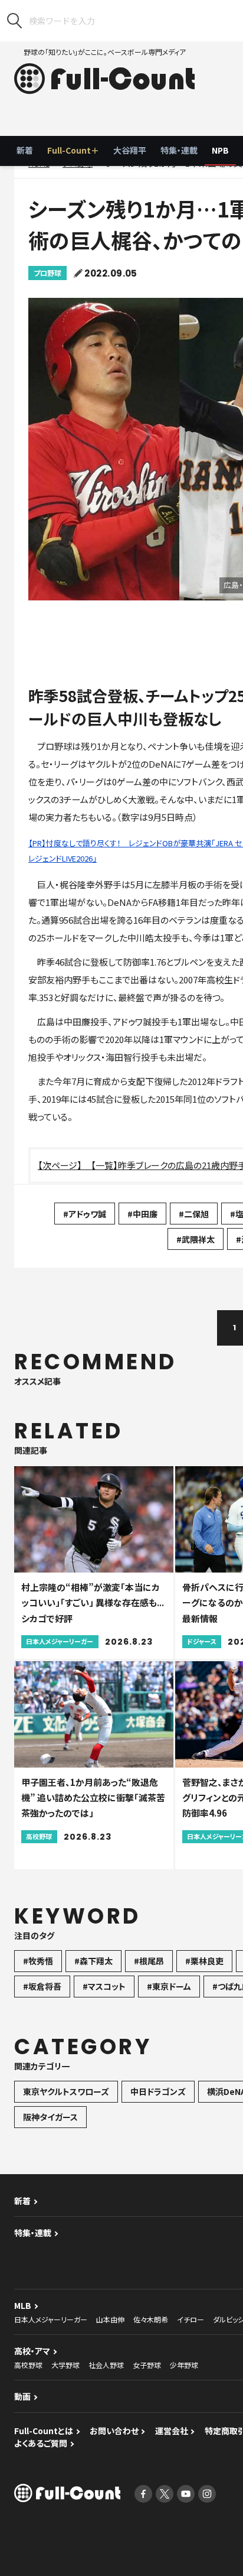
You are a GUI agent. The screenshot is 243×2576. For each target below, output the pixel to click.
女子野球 (147, 2365)
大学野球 (65, 2365)
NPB (220, 150)
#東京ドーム (169, 1986)
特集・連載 (179, 150)
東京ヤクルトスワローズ (66, 2091)
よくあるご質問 (41, 2443)
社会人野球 (106, 2365)
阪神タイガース (50, 2117)
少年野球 (184, 2365)
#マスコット (104, 1986)
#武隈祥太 (196, 1239)
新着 (25, 150)
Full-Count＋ (73, 150)
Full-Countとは (44, 2431)
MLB (23, 2305)
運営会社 (172, 2431)
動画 (22, 2396)
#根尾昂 (149, 1961)
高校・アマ (32, 2351)
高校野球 (28, 2365)
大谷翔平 (130, 150)
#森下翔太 (93, 1961)
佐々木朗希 (151, 2319)
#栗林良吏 (204, 1961)
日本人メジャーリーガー (51, 2319)
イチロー (191, 2319)
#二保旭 (194, 1214)
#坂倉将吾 (42, 1986)
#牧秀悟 (38, 1961)
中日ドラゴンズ (158, 2091)
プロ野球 (47, 273)
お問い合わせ (114, 2431)
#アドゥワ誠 (85, 1214)
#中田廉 (142, 1214)
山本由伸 (110, 2319)
